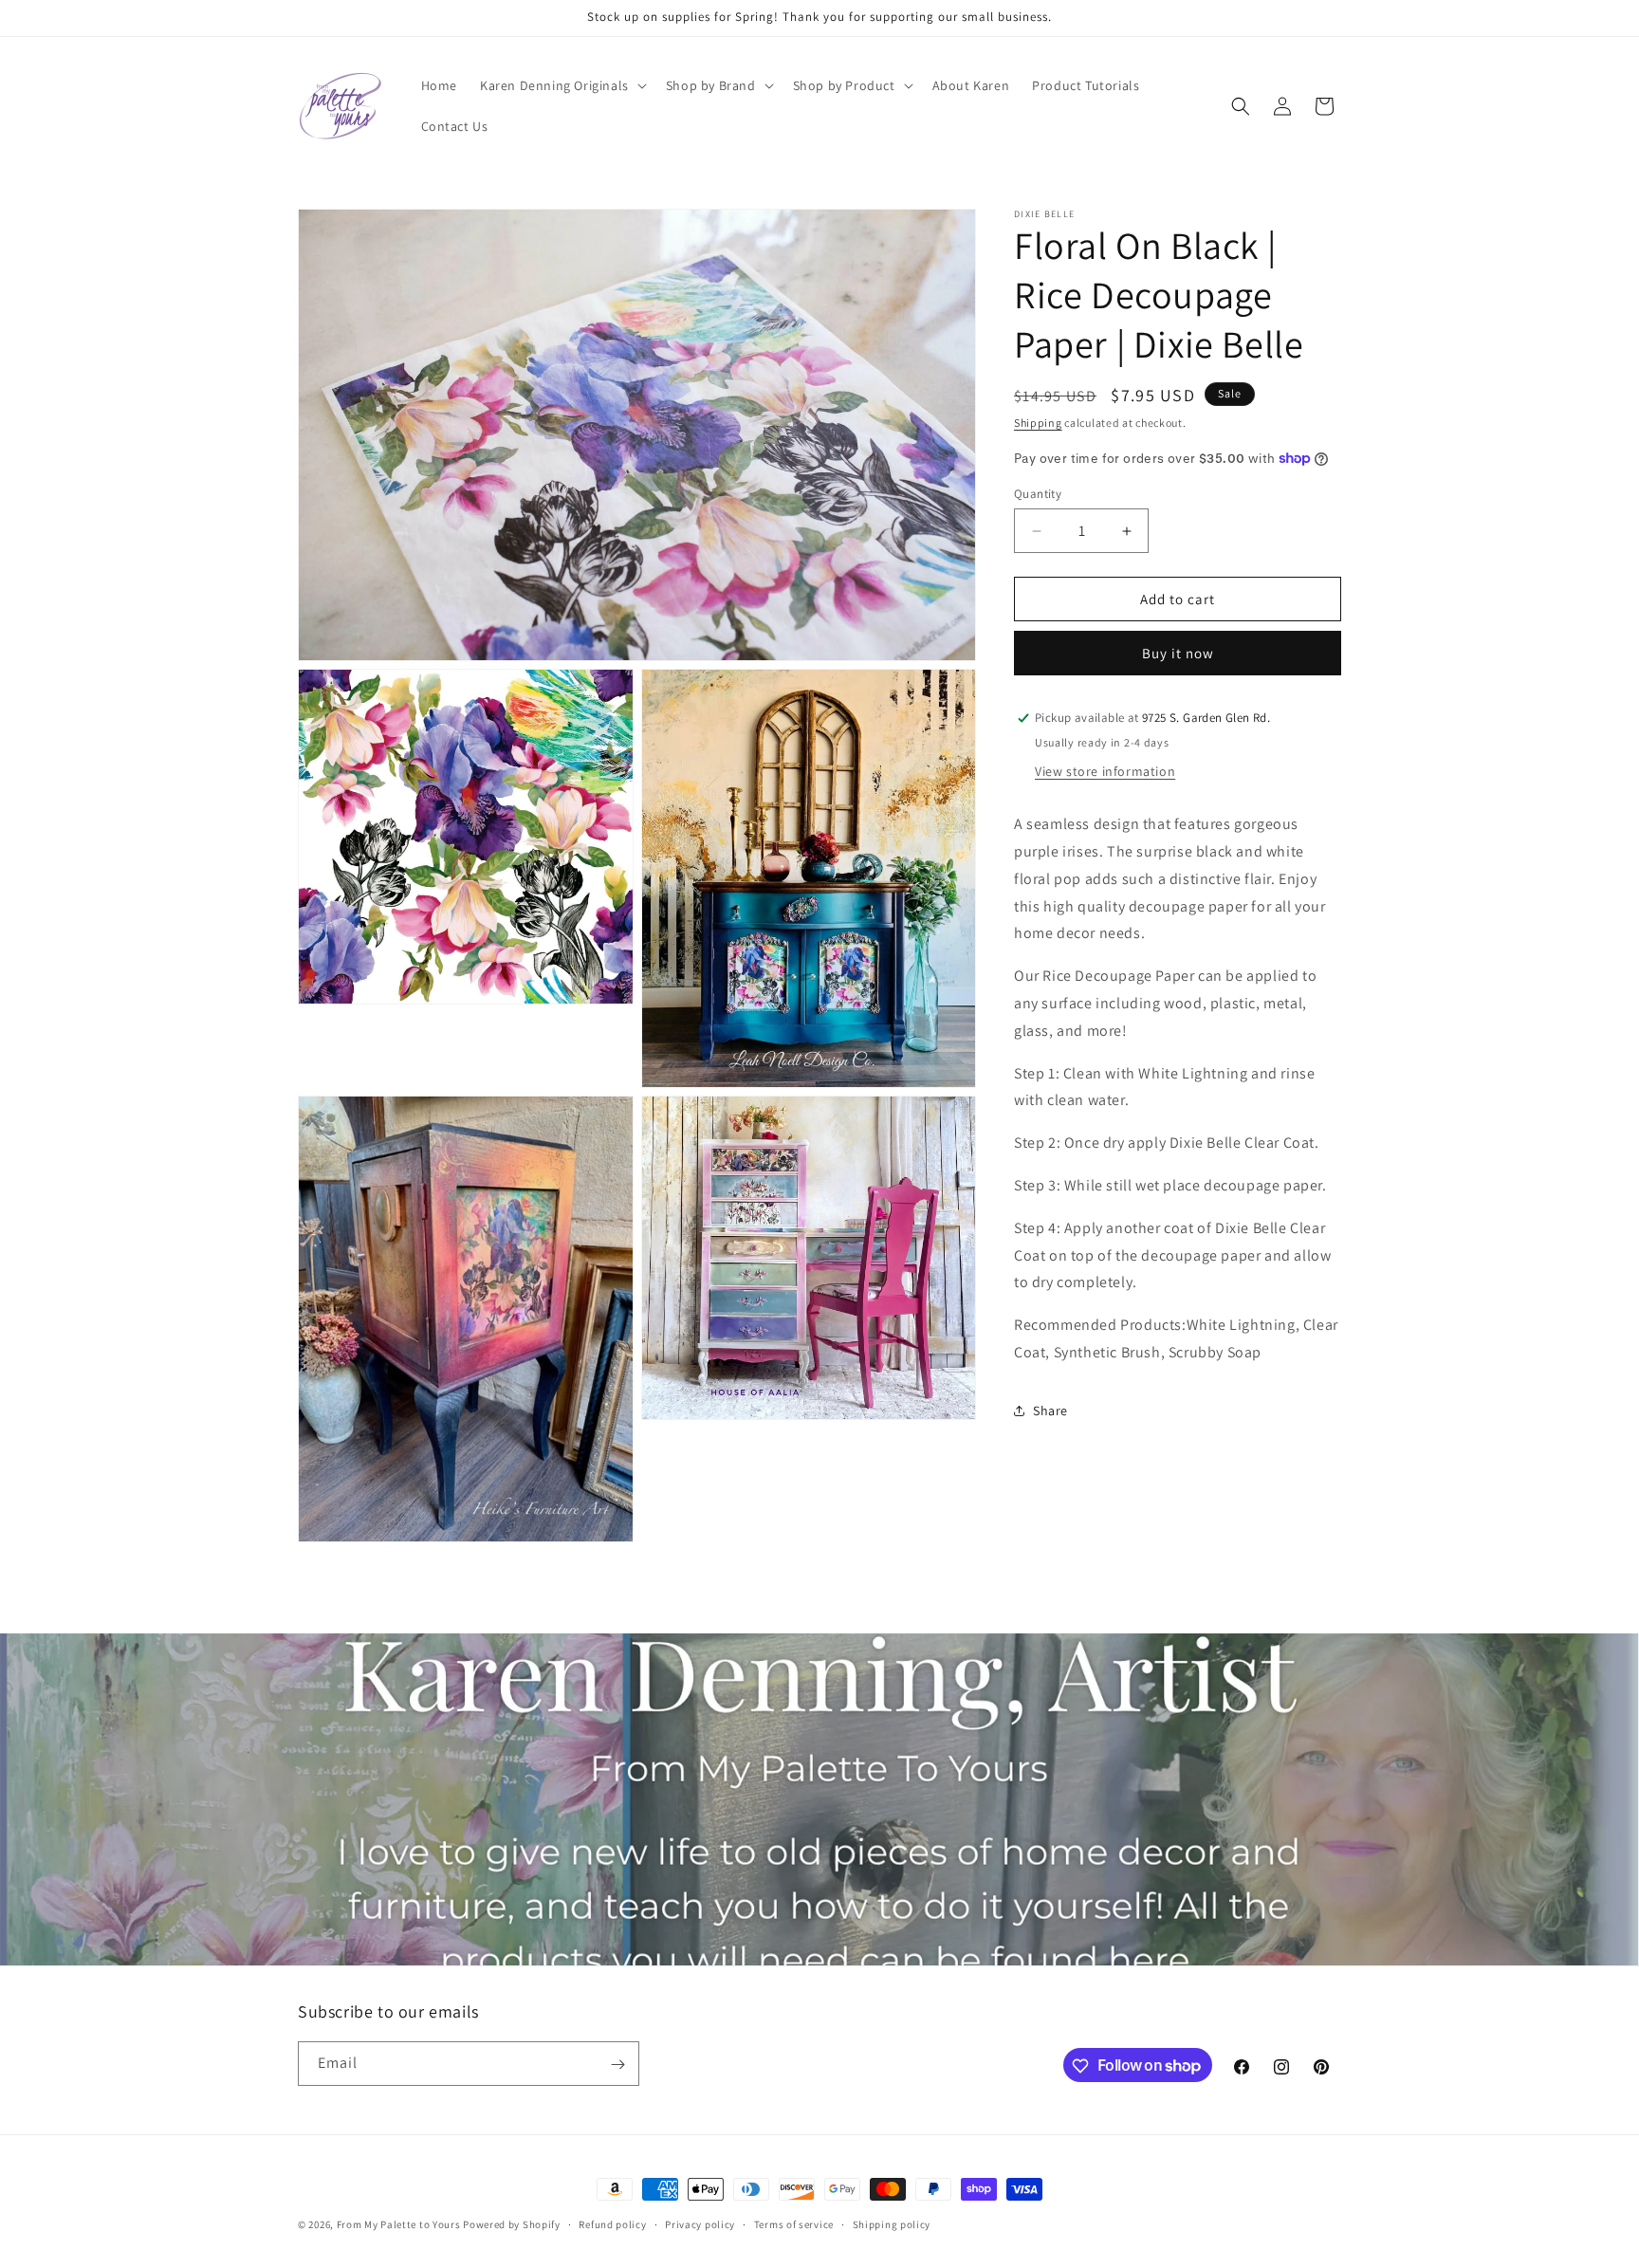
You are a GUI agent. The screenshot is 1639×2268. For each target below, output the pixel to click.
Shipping (1038, 423)
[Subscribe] (617, 2065)
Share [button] (1050, 1411)
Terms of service (794, 2223)
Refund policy (612, 2223)
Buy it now (1178, 653)
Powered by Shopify (512, 2224)
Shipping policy (892, 2223)
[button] (562, 85)
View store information (1105, 771)
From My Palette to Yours (399, 2224)
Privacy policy (700, 2223)
